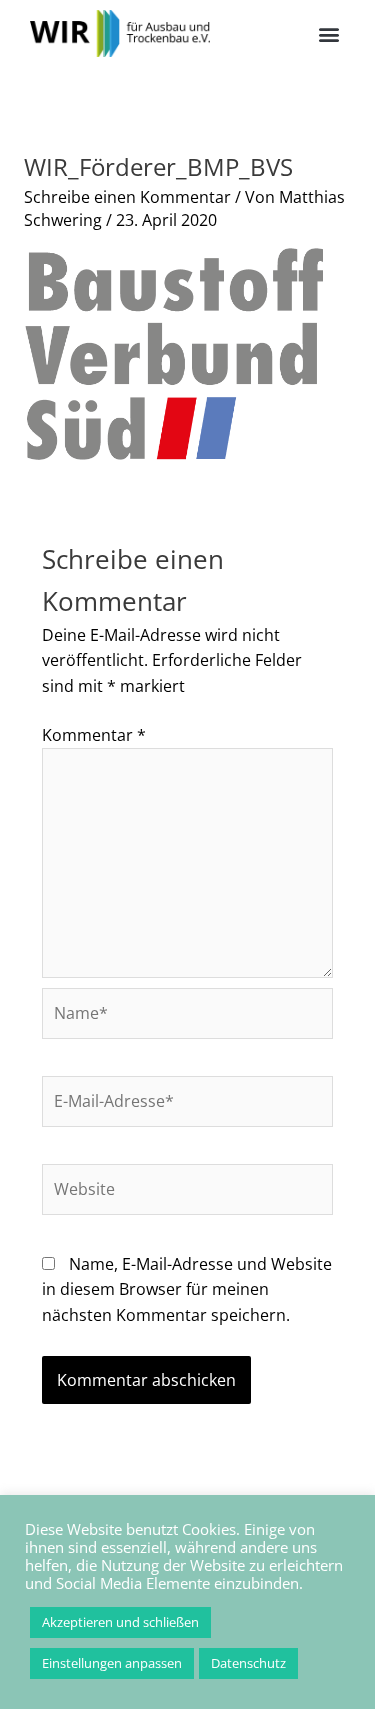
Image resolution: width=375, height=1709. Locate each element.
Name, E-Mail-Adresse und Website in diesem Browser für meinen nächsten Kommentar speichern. (187, 1289)
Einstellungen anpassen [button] (112, 1663)
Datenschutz (248, 1663)
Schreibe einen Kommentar (127, 197)
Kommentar (94, 735)
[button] (328, 33)
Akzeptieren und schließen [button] (120, 1622)
